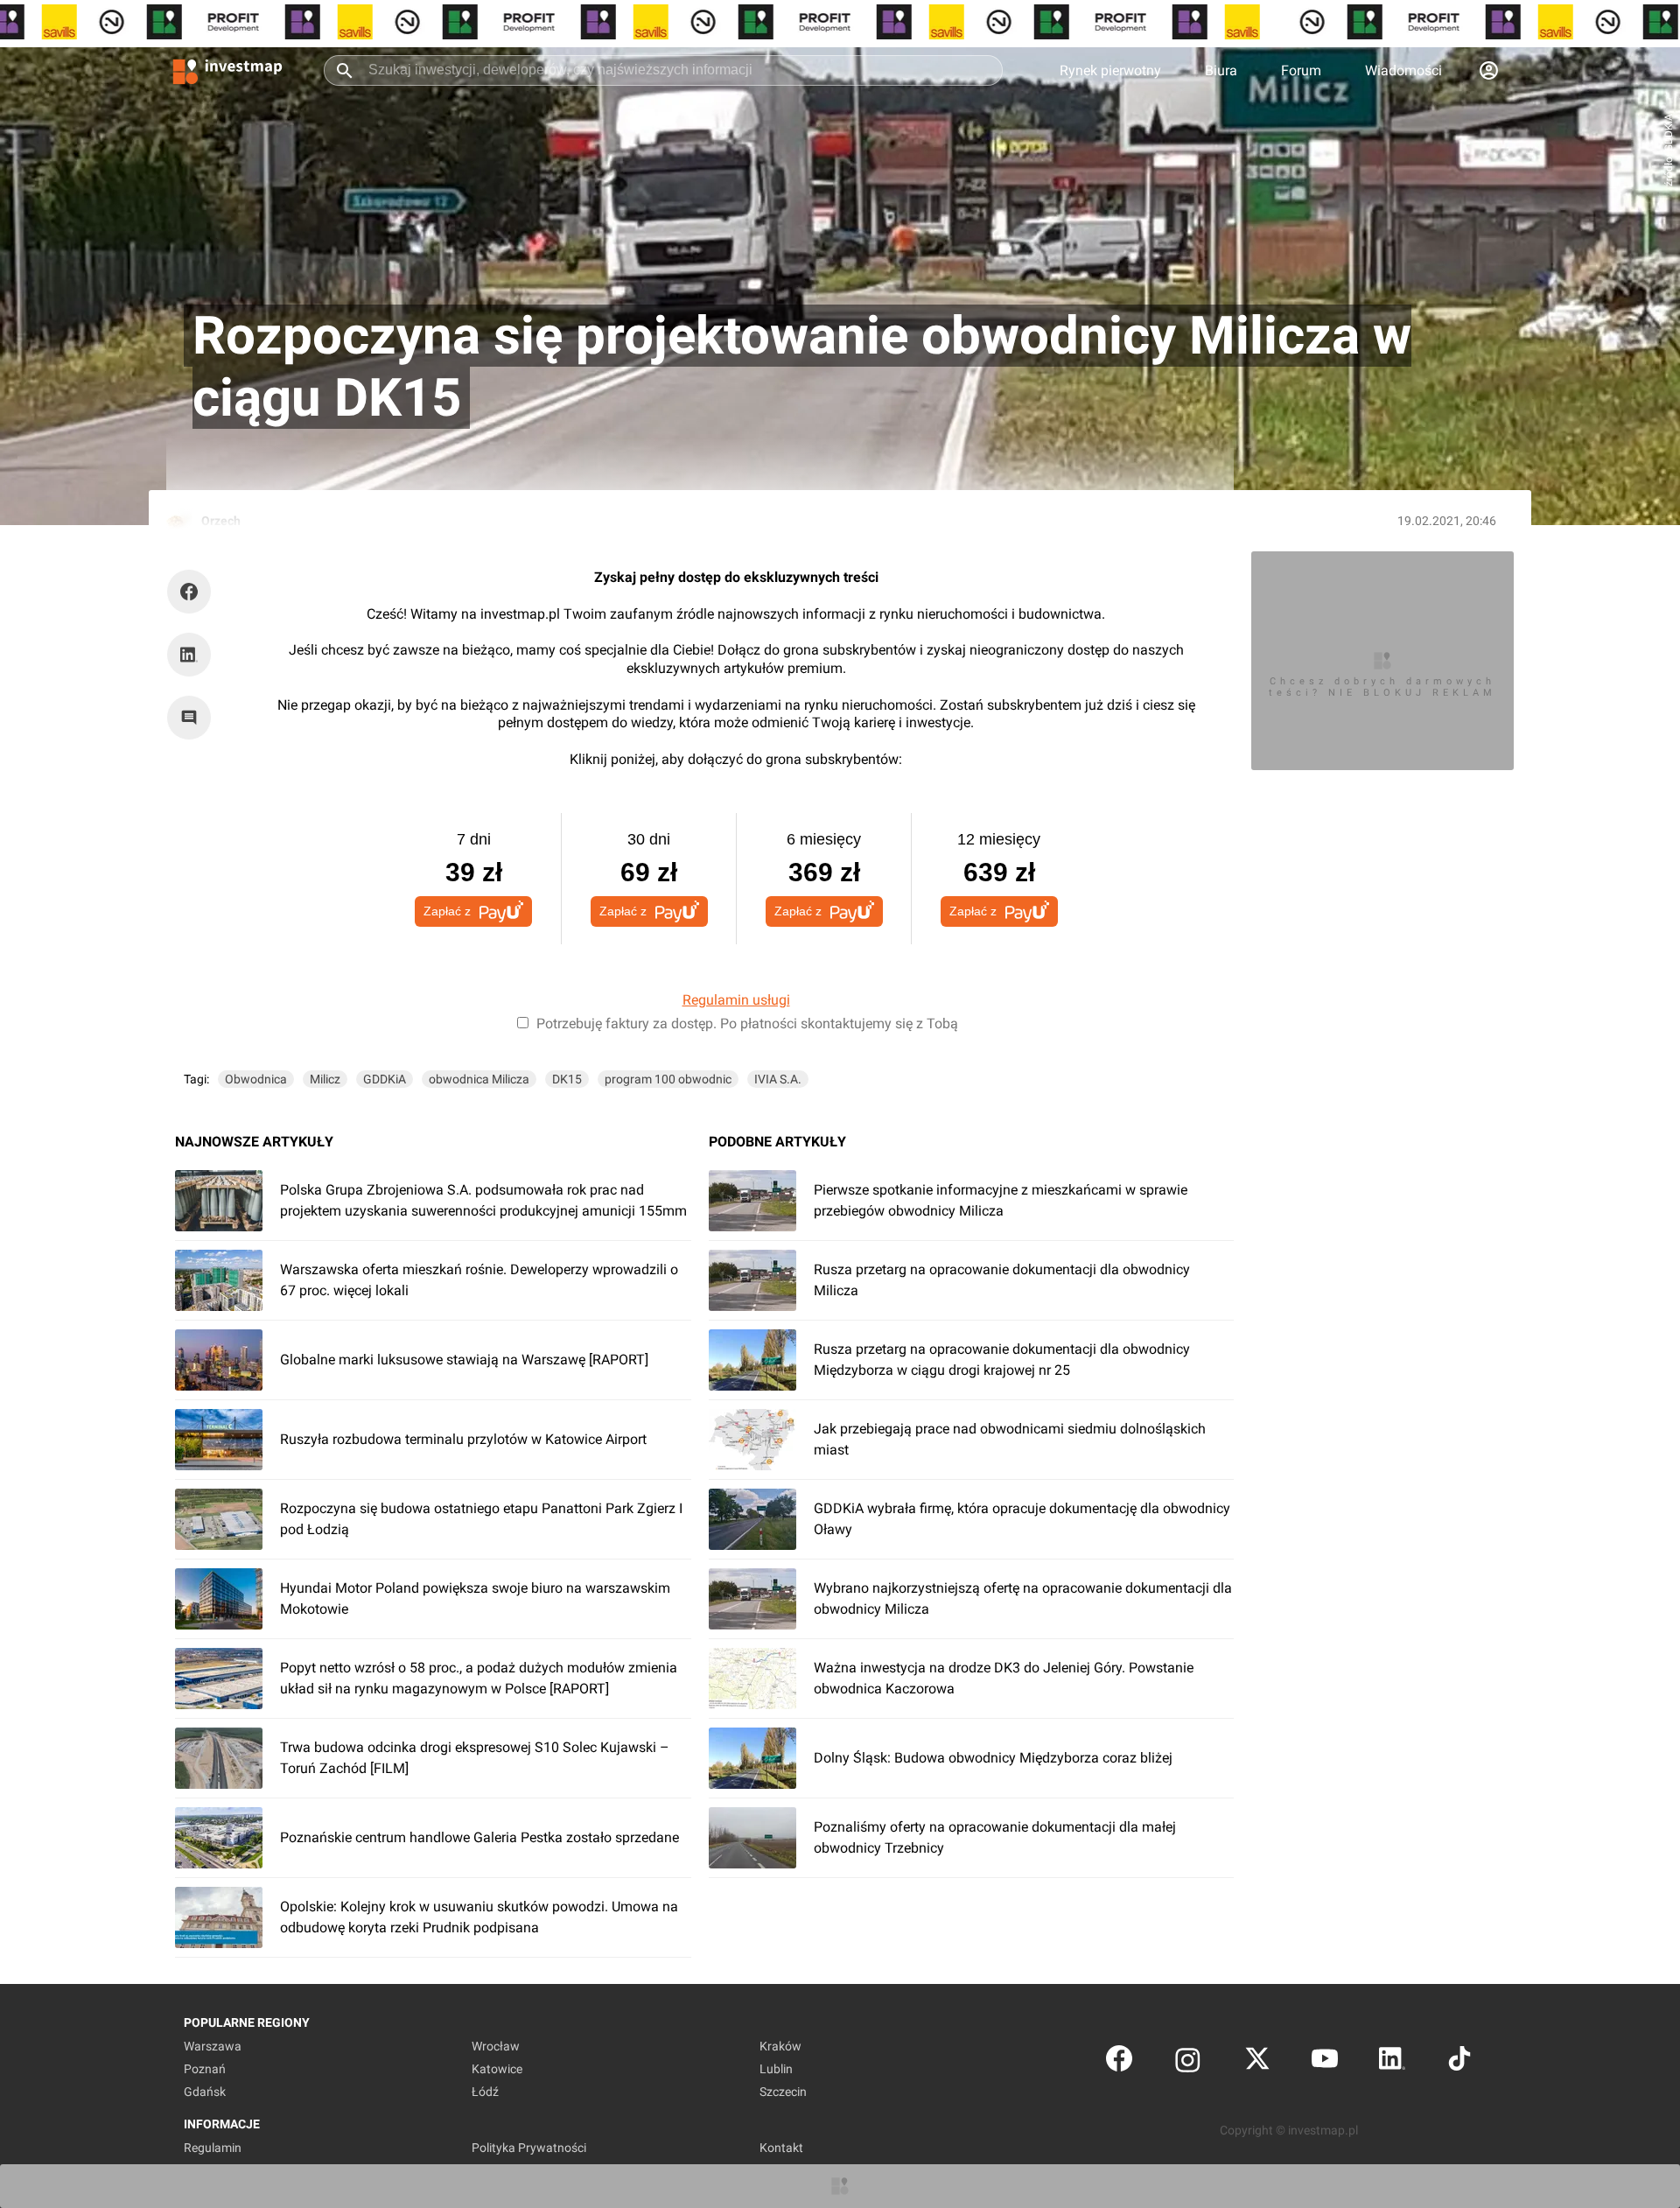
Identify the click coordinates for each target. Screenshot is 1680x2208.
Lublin (776, 2069)
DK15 (567, 1079)
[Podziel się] (193, 592)
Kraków (780, 2046)
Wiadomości (1403, 70)
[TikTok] (1459, 2062)
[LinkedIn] (1392, 2062)
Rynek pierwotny (1110, 70)
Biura (1221, 70)
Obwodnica (256, 1079)
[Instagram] (1188, 2062)
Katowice (497, 2069)
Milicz (325, 1079)
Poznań (205, 2069)
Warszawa (213, 2046)
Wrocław (496, 2046)
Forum (1301, 70)
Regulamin (213, 2148)
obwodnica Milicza (479, 1079)
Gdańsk (205, 2092)
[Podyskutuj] (193, 718)
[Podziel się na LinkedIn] (189, 655)
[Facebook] (1119, 2062)
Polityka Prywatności (529, 2148)
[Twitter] (1257, 2062)
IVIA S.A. (778, 1079)
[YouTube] (1325, 2062)
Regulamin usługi (736, 1000)
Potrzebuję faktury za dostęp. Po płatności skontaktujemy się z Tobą (747, 1023)
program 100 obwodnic (668, 1079)
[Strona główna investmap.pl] (227, 70)
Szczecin (783, 2092)
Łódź (485, 2092)
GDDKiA (385, 1079)
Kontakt (781, 2148)
